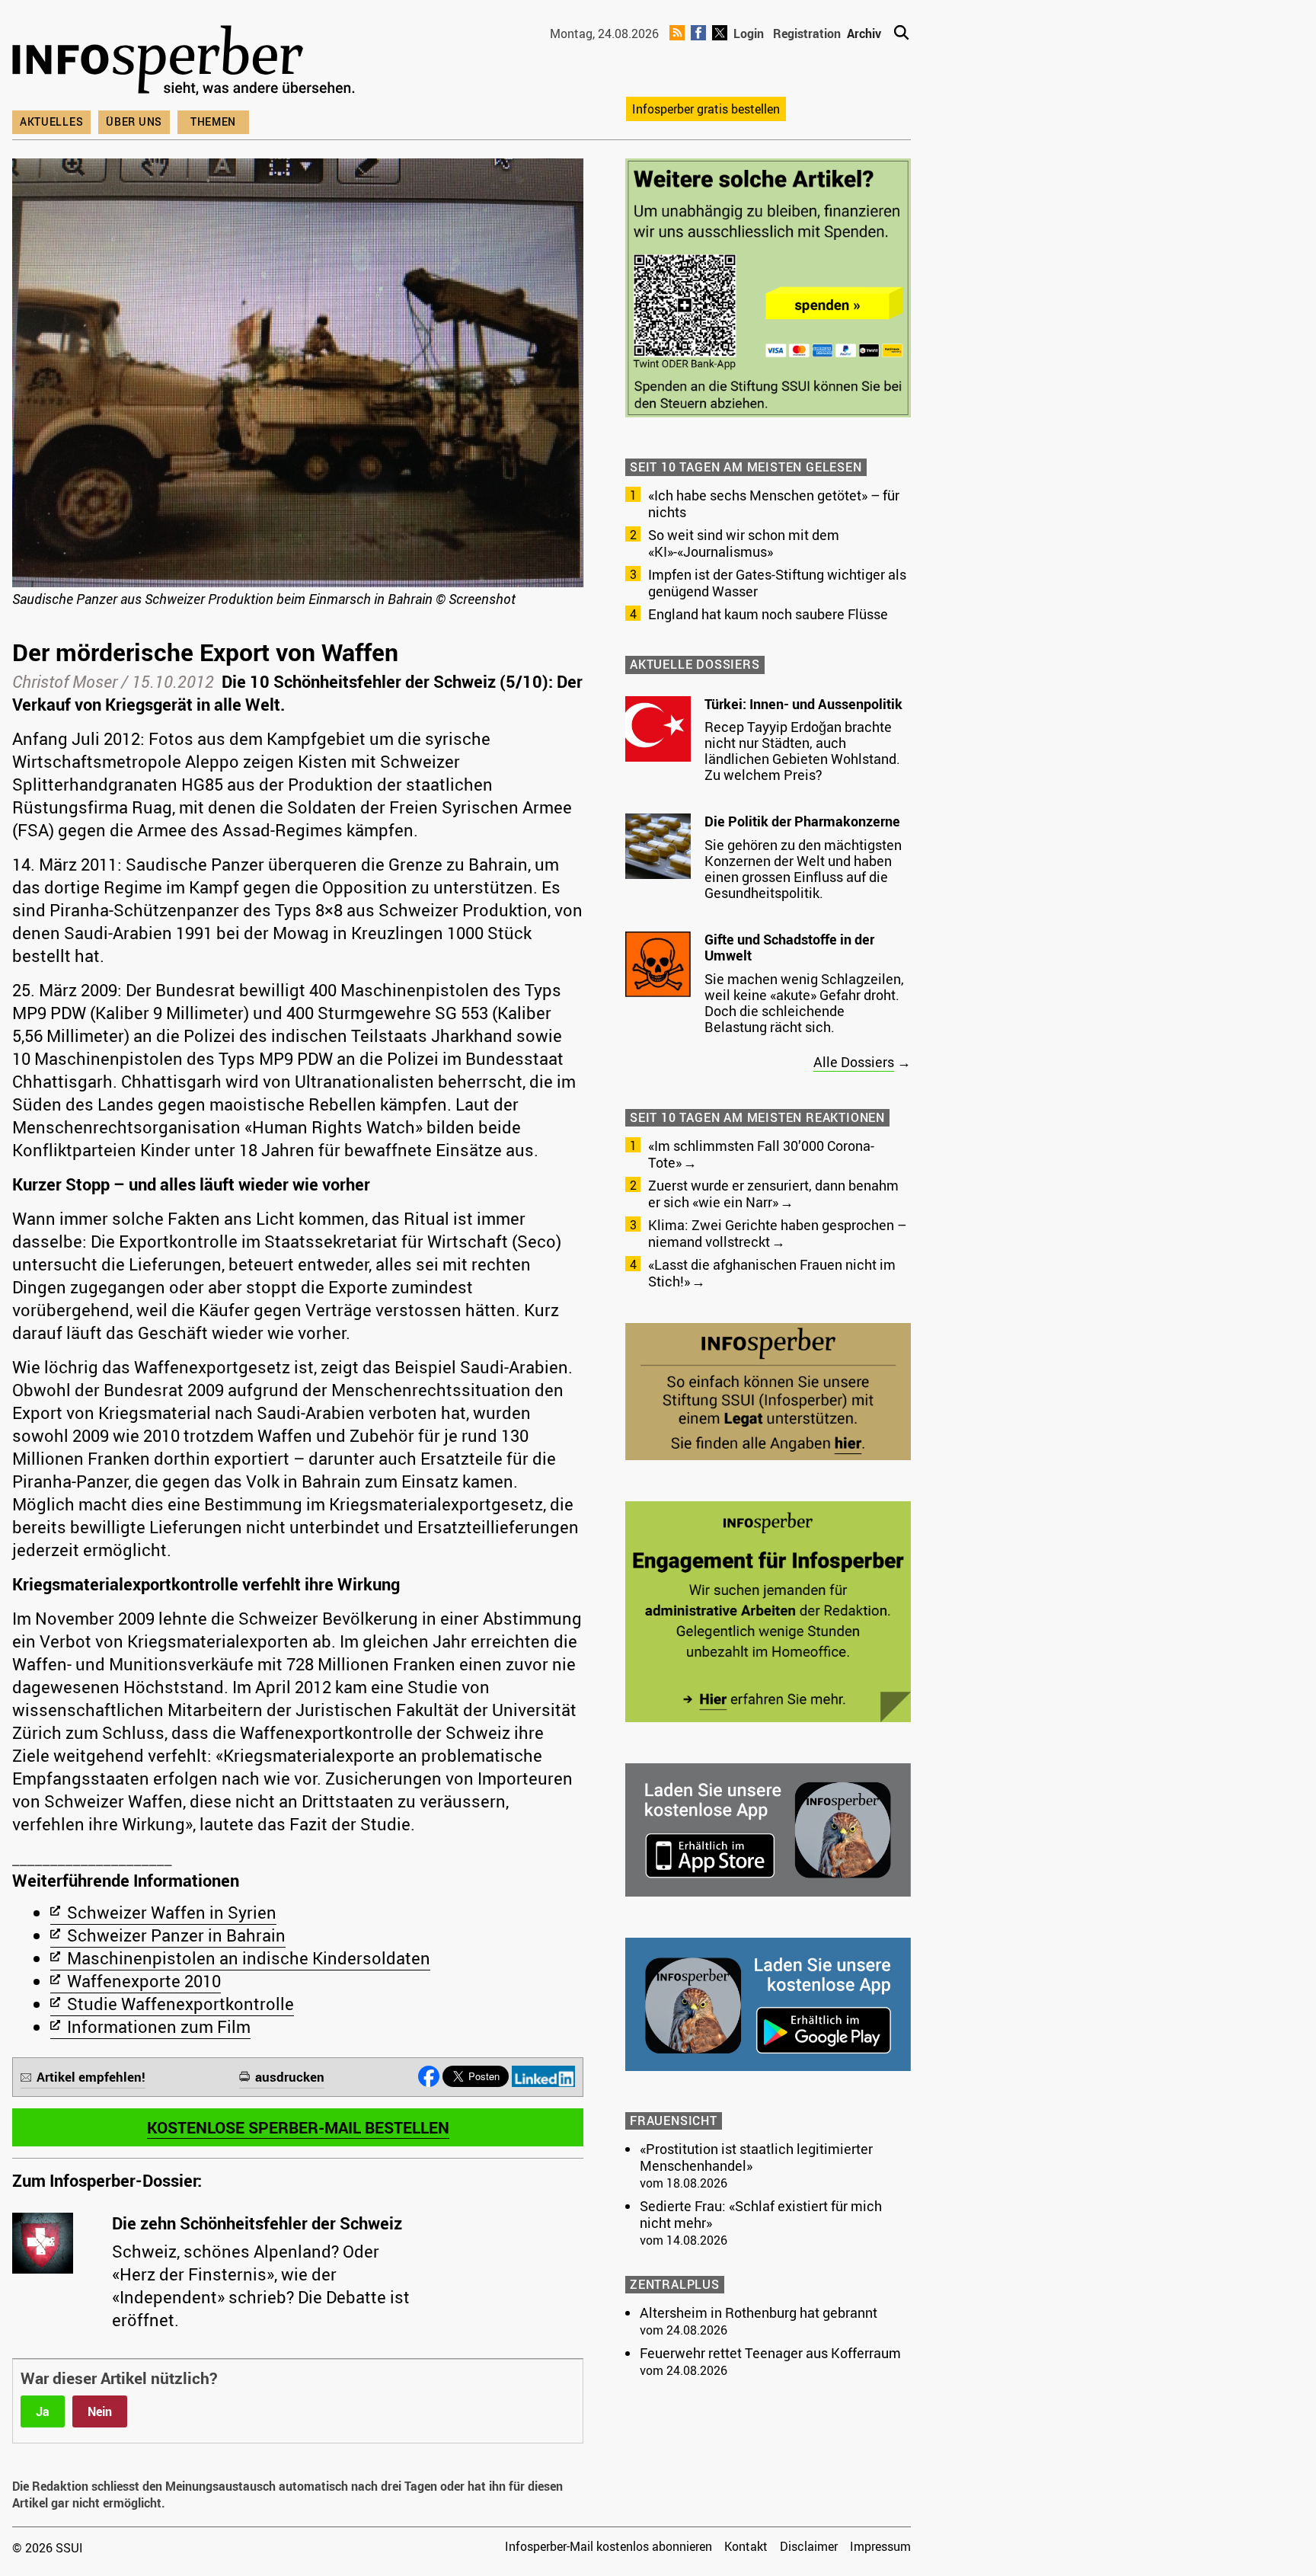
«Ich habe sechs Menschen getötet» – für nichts (774, 503)
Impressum (880, 2546)
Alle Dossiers (854, 1062)
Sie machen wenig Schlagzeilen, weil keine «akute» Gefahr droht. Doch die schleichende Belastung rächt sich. (804, 1003)
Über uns (134, 121)
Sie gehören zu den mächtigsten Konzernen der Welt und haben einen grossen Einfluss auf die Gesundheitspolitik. (803, 869)
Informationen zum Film (159, 2026)
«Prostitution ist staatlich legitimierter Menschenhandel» (756, 2157)
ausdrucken (290, 2077)
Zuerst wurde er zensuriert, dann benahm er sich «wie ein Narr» (773, 1194)
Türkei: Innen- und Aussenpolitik (803, 704)
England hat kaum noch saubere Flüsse (768, 614)
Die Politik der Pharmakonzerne (802, 821)
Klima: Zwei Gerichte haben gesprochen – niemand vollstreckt (777, 1233)
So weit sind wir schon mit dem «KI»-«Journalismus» (744, 543)
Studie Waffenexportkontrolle (180, 2004)
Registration (807, 34)
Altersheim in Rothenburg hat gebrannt (759, 2312)
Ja (43, 2411)
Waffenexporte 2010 (144, 1981)
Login (749, 34)
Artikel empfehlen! (91, 2077)
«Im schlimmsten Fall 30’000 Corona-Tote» (761, 1154)
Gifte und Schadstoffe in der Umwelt (789, 948)
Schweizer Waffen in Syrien (172, 1912)
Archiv (864, 34)
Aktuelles (51, 121)
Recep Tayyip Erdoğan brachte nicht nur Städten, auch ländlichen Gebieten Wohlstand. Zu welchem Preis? (802, 751)
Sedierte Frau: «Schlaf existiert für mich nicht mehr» (761, 2214)
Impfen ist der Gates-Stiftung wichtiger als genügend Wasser (777, 583)
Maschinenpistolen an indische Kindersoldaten (249, 1958)
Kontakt (746, 2546)
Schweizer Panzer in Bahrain (176, 1935)
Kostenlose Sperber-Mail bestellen (298, 2127)
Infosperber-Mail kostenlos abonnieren (608, 2546)
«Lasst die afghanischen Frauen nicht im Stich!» (772, 1273)
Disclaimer (809, 2546)
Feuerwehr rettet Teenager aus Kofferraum (770, 2353)
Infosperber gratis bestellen (706, 109)
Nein (100, 2411)
